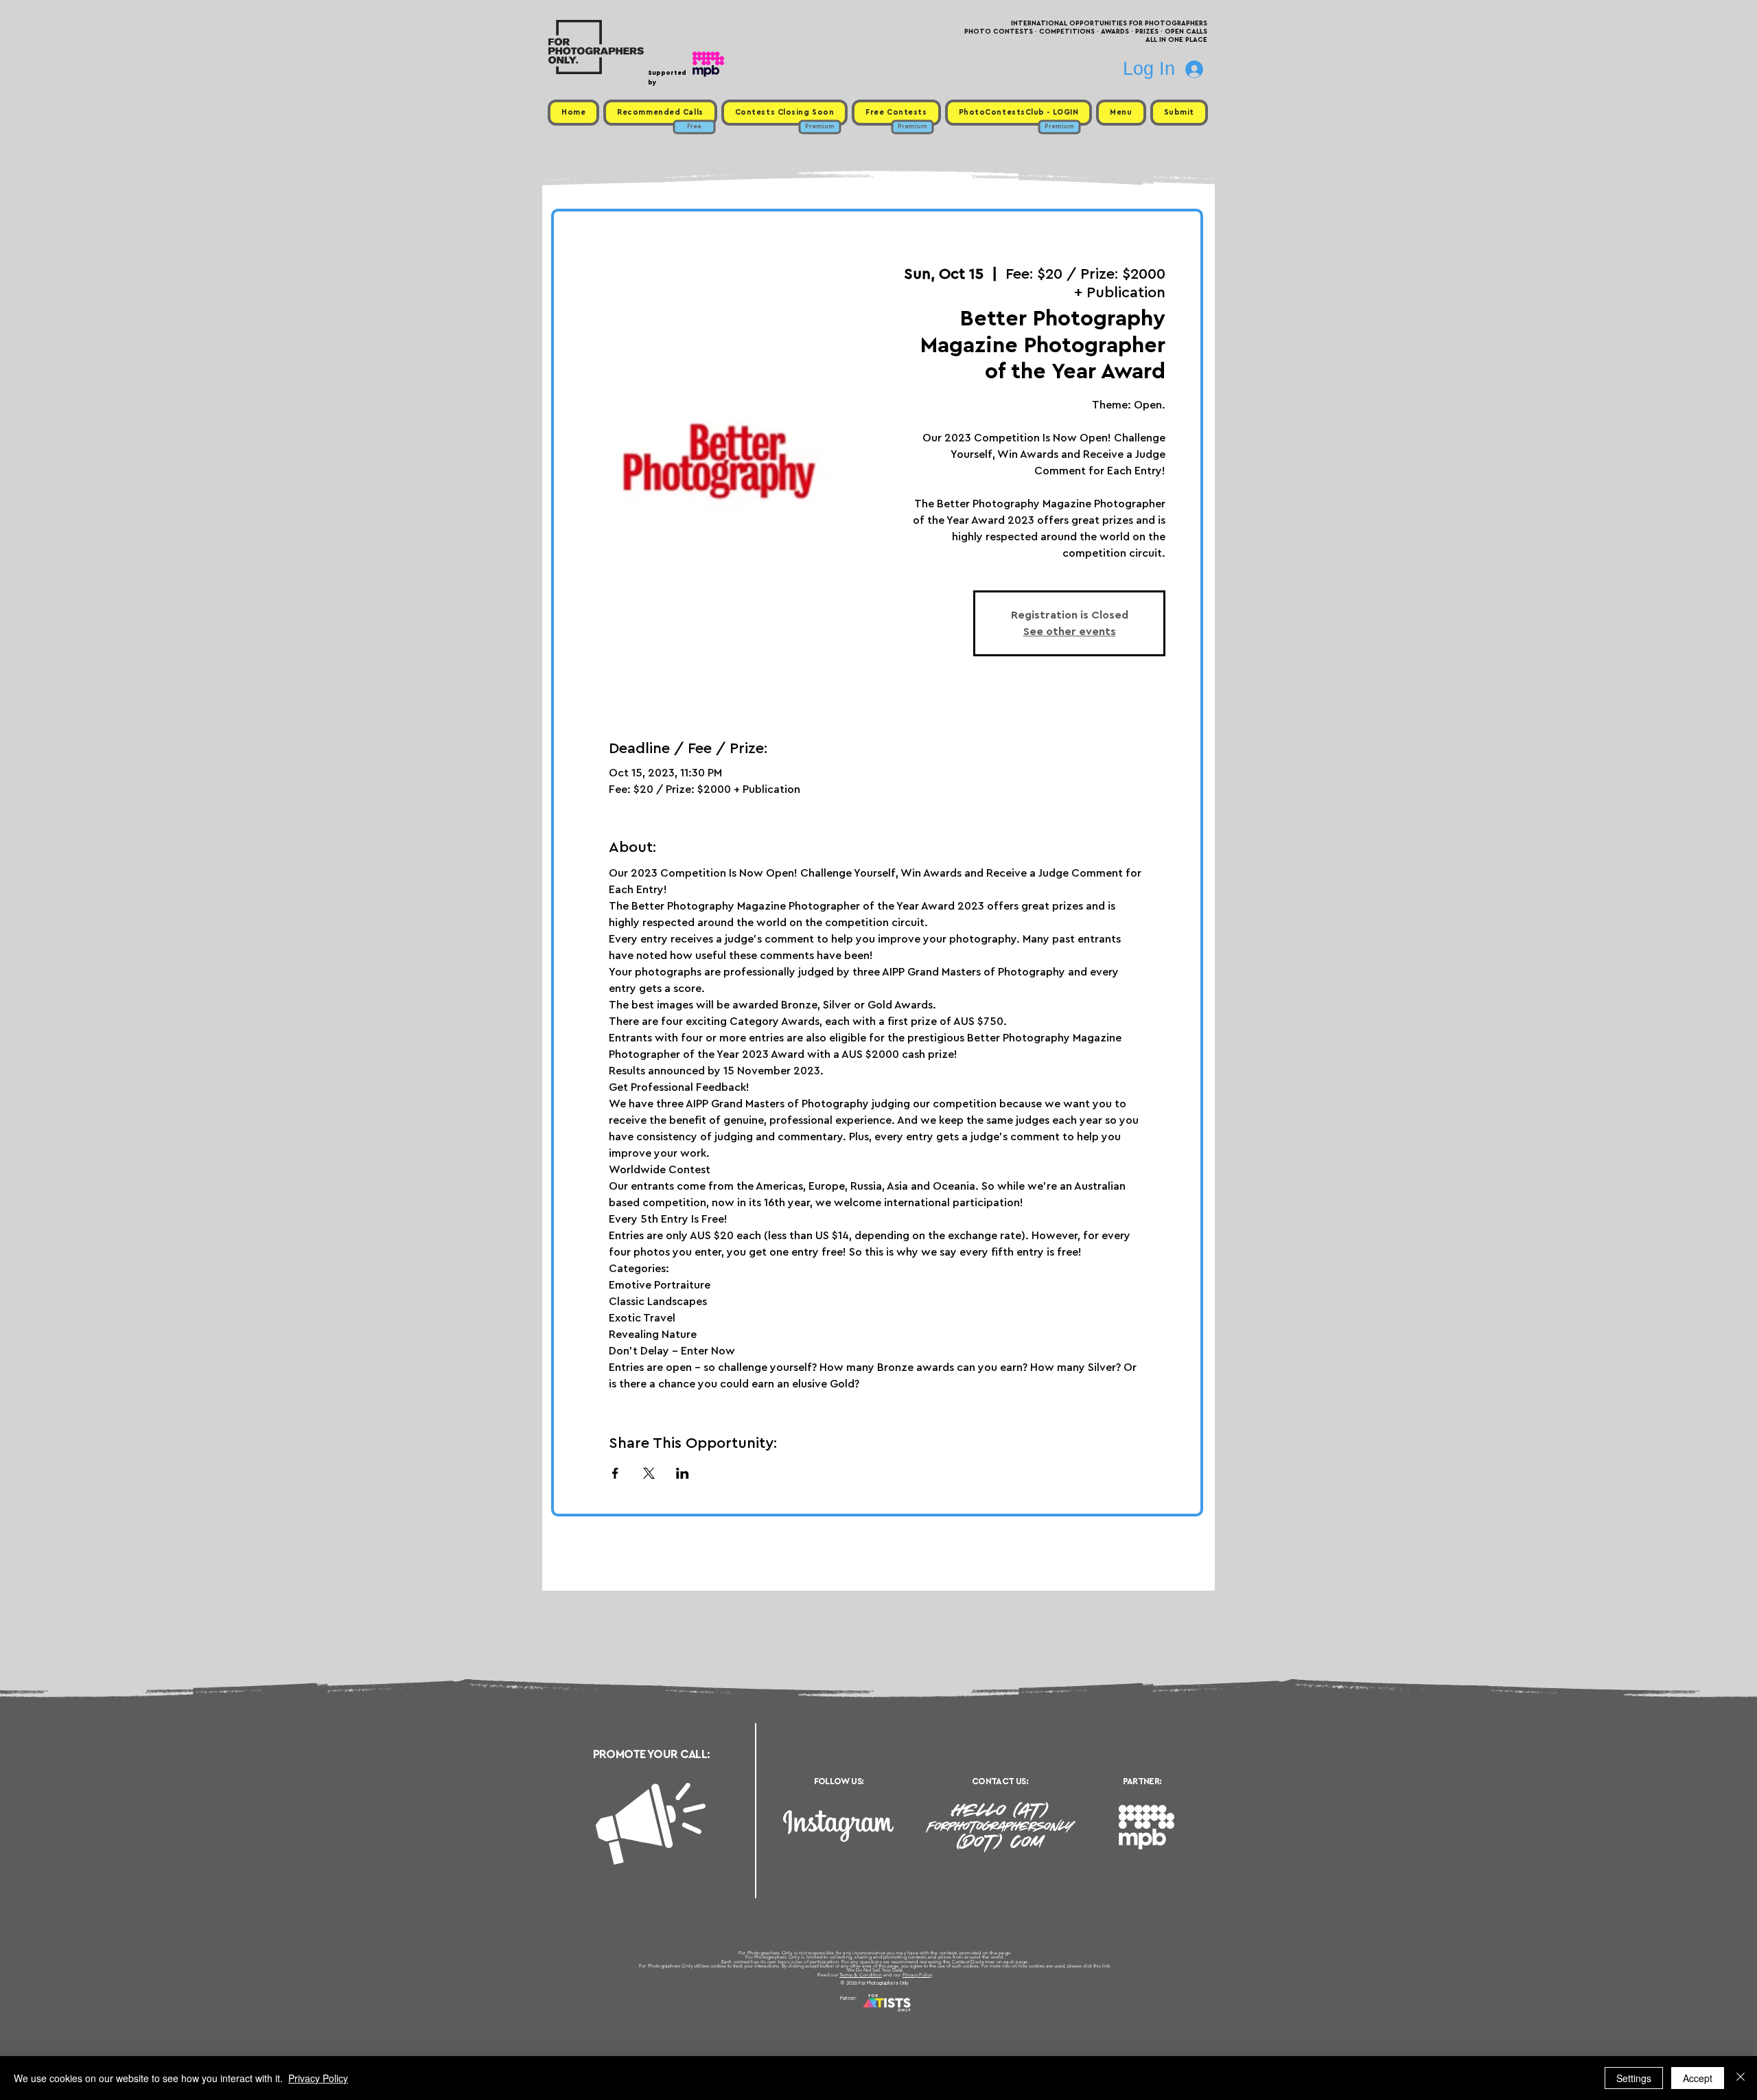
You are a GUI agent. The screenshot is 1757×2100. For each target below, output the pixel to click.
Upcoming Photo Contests (802, 2015)
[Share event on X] (649, 1473)
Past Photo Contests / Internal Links (924, 2015)
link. (1107, 1966)
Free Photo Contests (857, 2015)
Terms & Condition (861, 1975)
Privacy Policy (918, 1975)
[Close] (1741, 2078)
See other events (1070, 632)
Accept (1698, 2078)
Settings (1634, 2078)
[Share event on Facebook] (615, 1473)
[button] (1121, 113)
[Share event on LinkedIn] (683, 1473)
